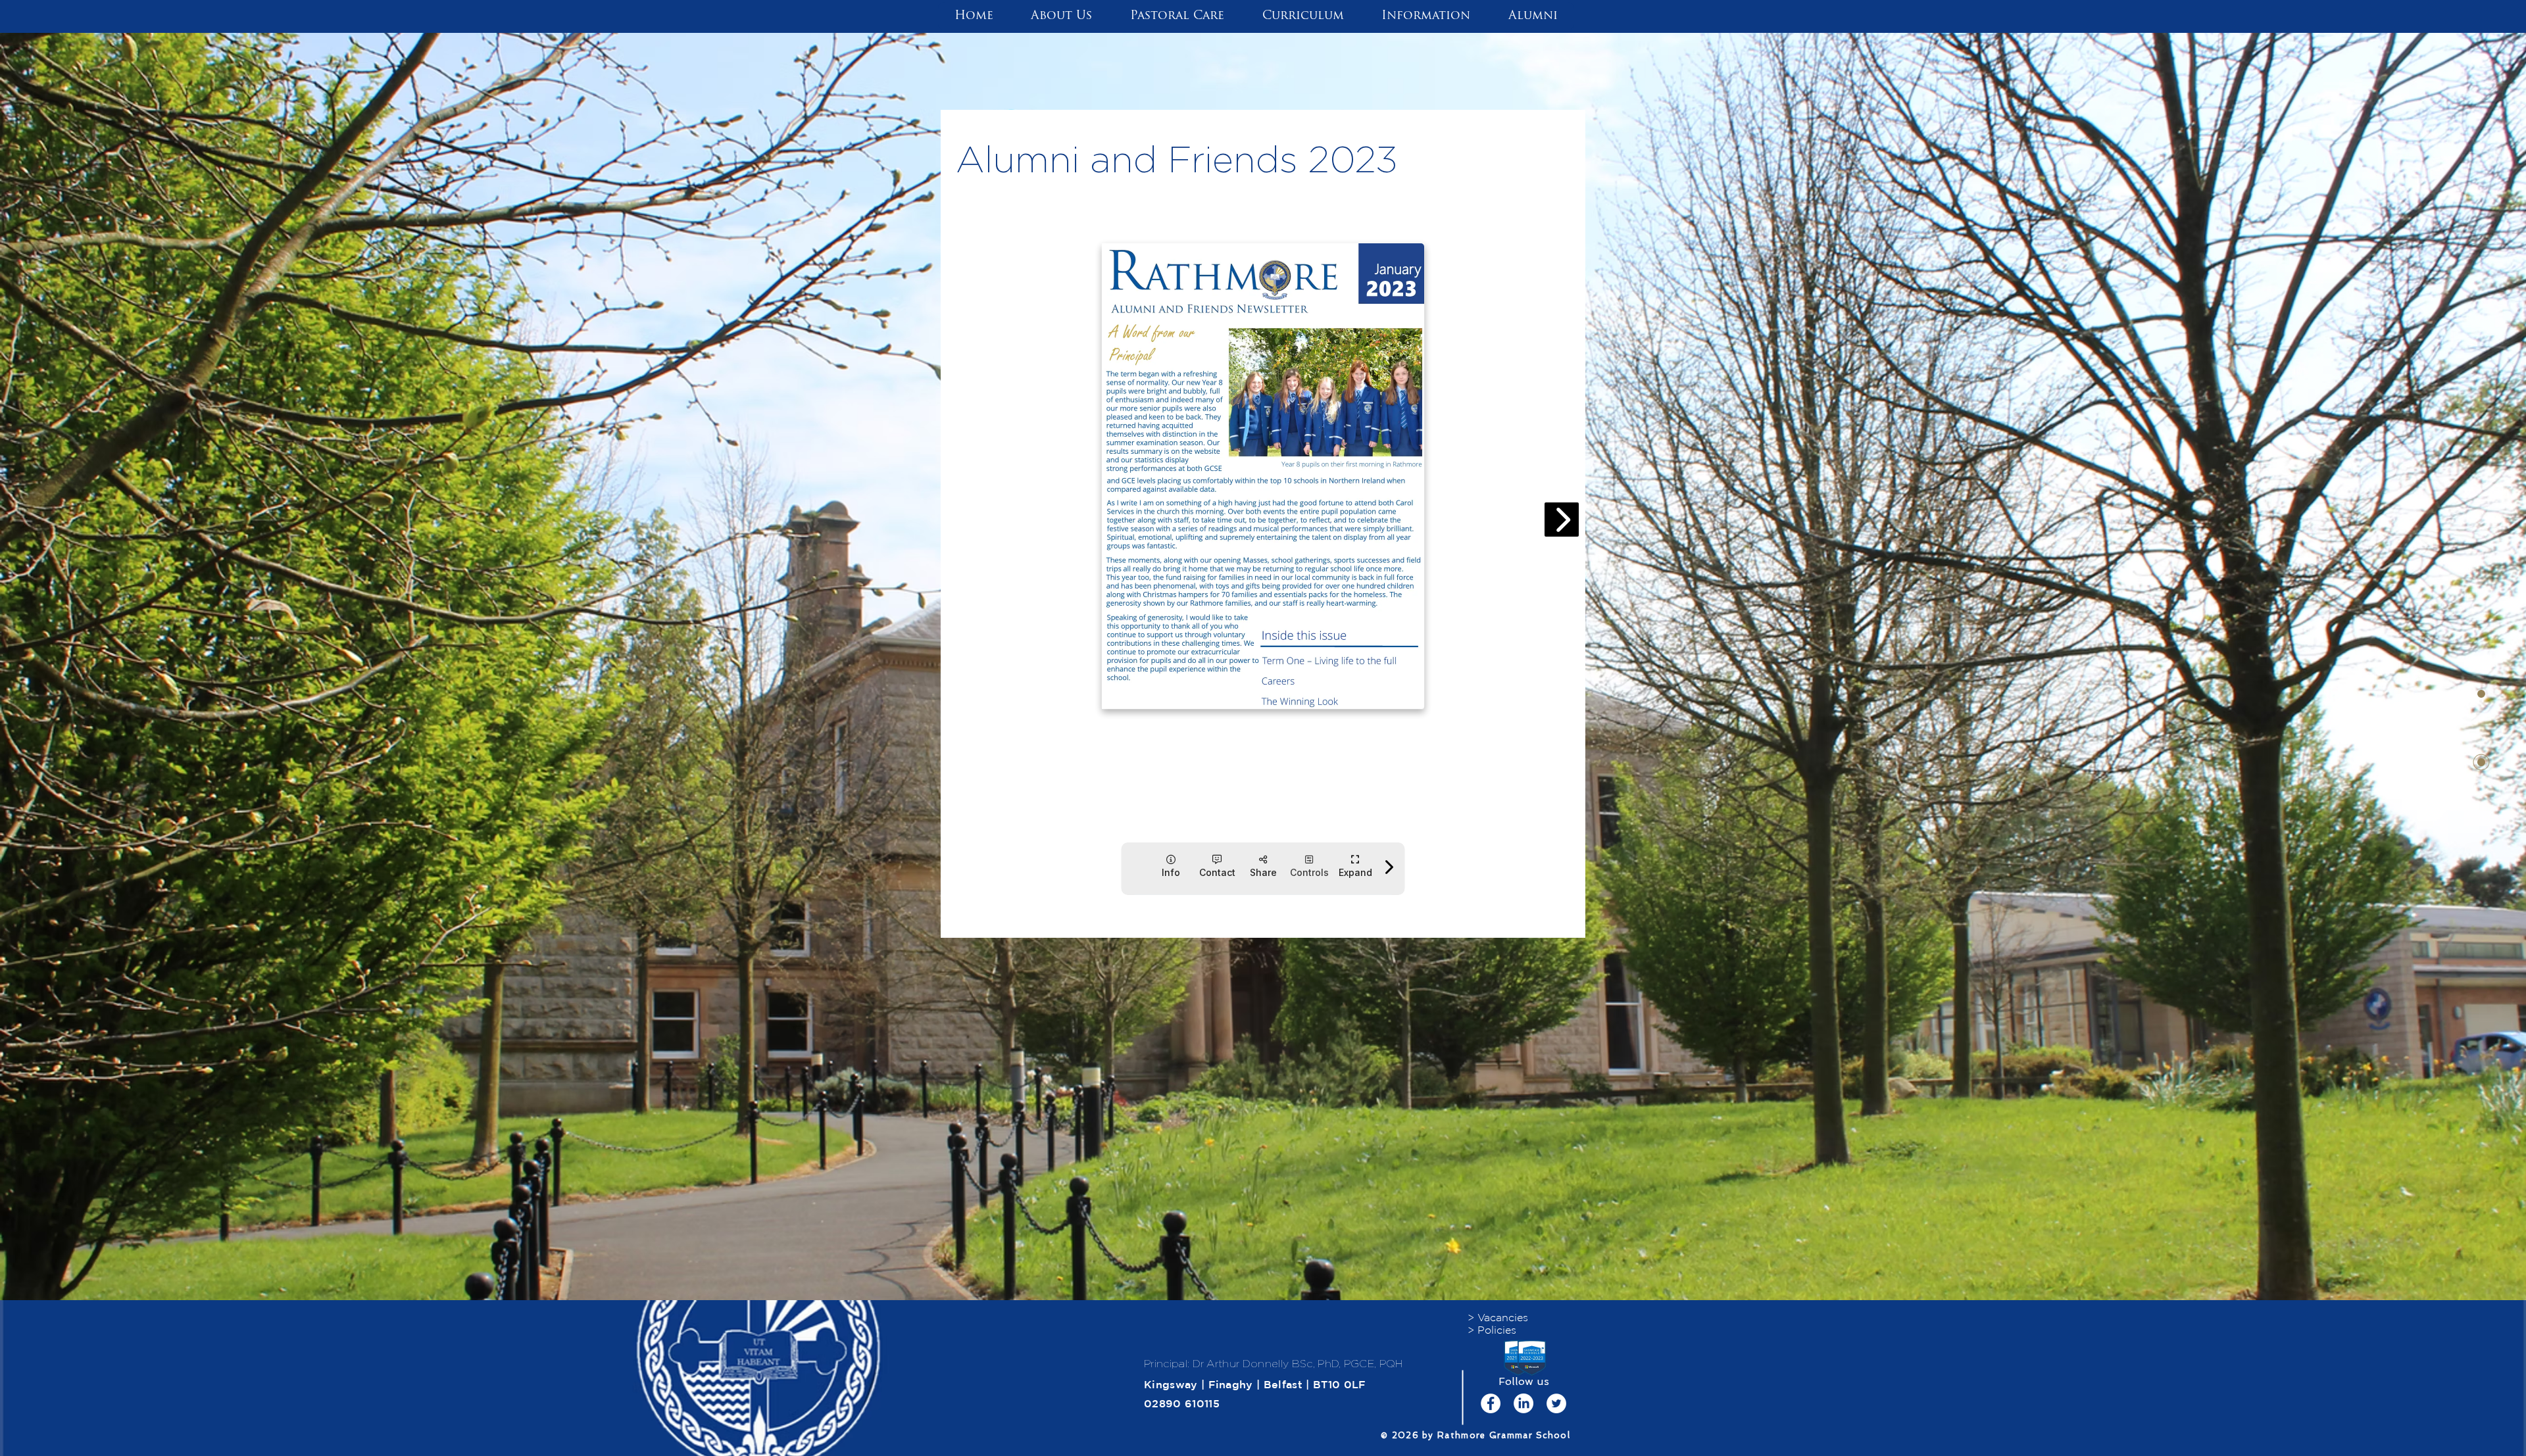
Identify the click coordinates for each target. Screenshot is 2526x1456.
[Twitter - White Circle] (1556, 1403)
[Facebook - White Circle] (1491, 1403)
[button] (1062, 16)
